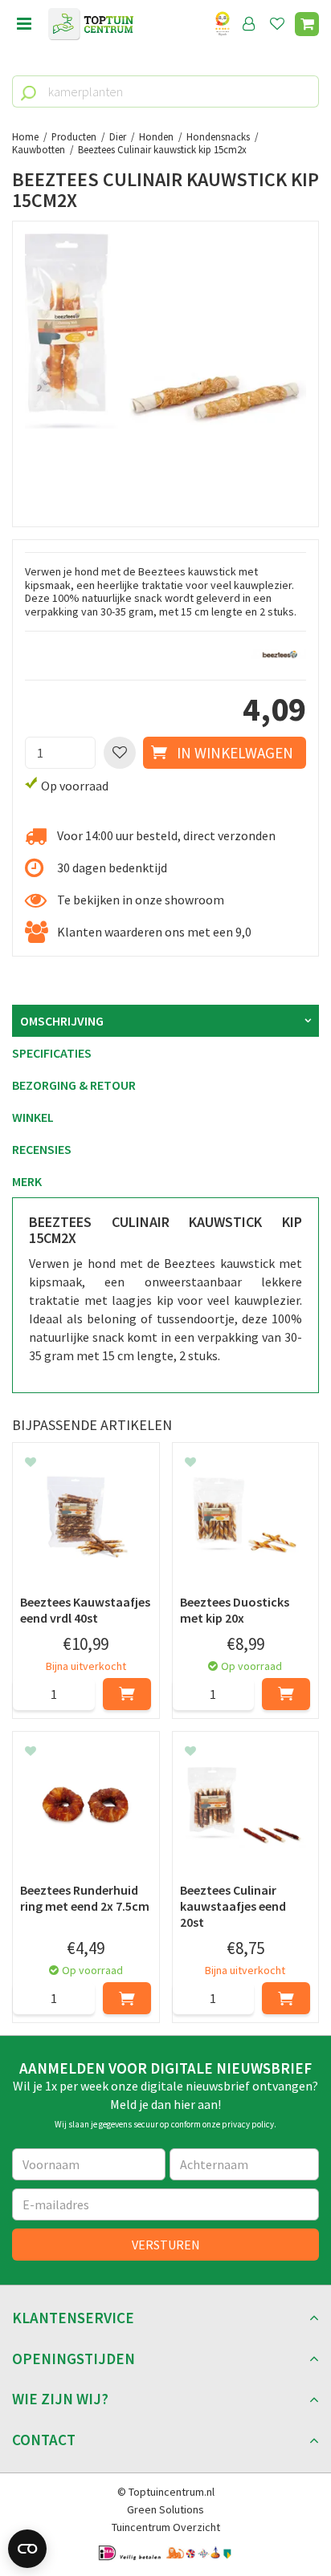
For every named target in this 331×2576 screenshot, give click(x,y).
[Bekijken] (307, 24)
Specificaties (52, 1053)
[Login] (249, 24)
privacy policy (248, 2124)
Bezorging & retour (74, 1085)
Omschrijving (62, 1021)
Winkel (33, 1117)
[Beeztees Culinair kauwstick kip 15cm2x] (165, 374)
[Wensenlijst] (277, 24)
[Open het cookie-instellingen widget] (27, 2549)
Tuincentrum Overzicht (166, 2527)
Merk (27, 1181)
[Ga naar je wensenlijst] (280, 24)
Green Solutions (165, 2509)
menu (24, 24)
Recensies (42, 1149)
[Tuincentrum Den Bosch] (91, 24)
